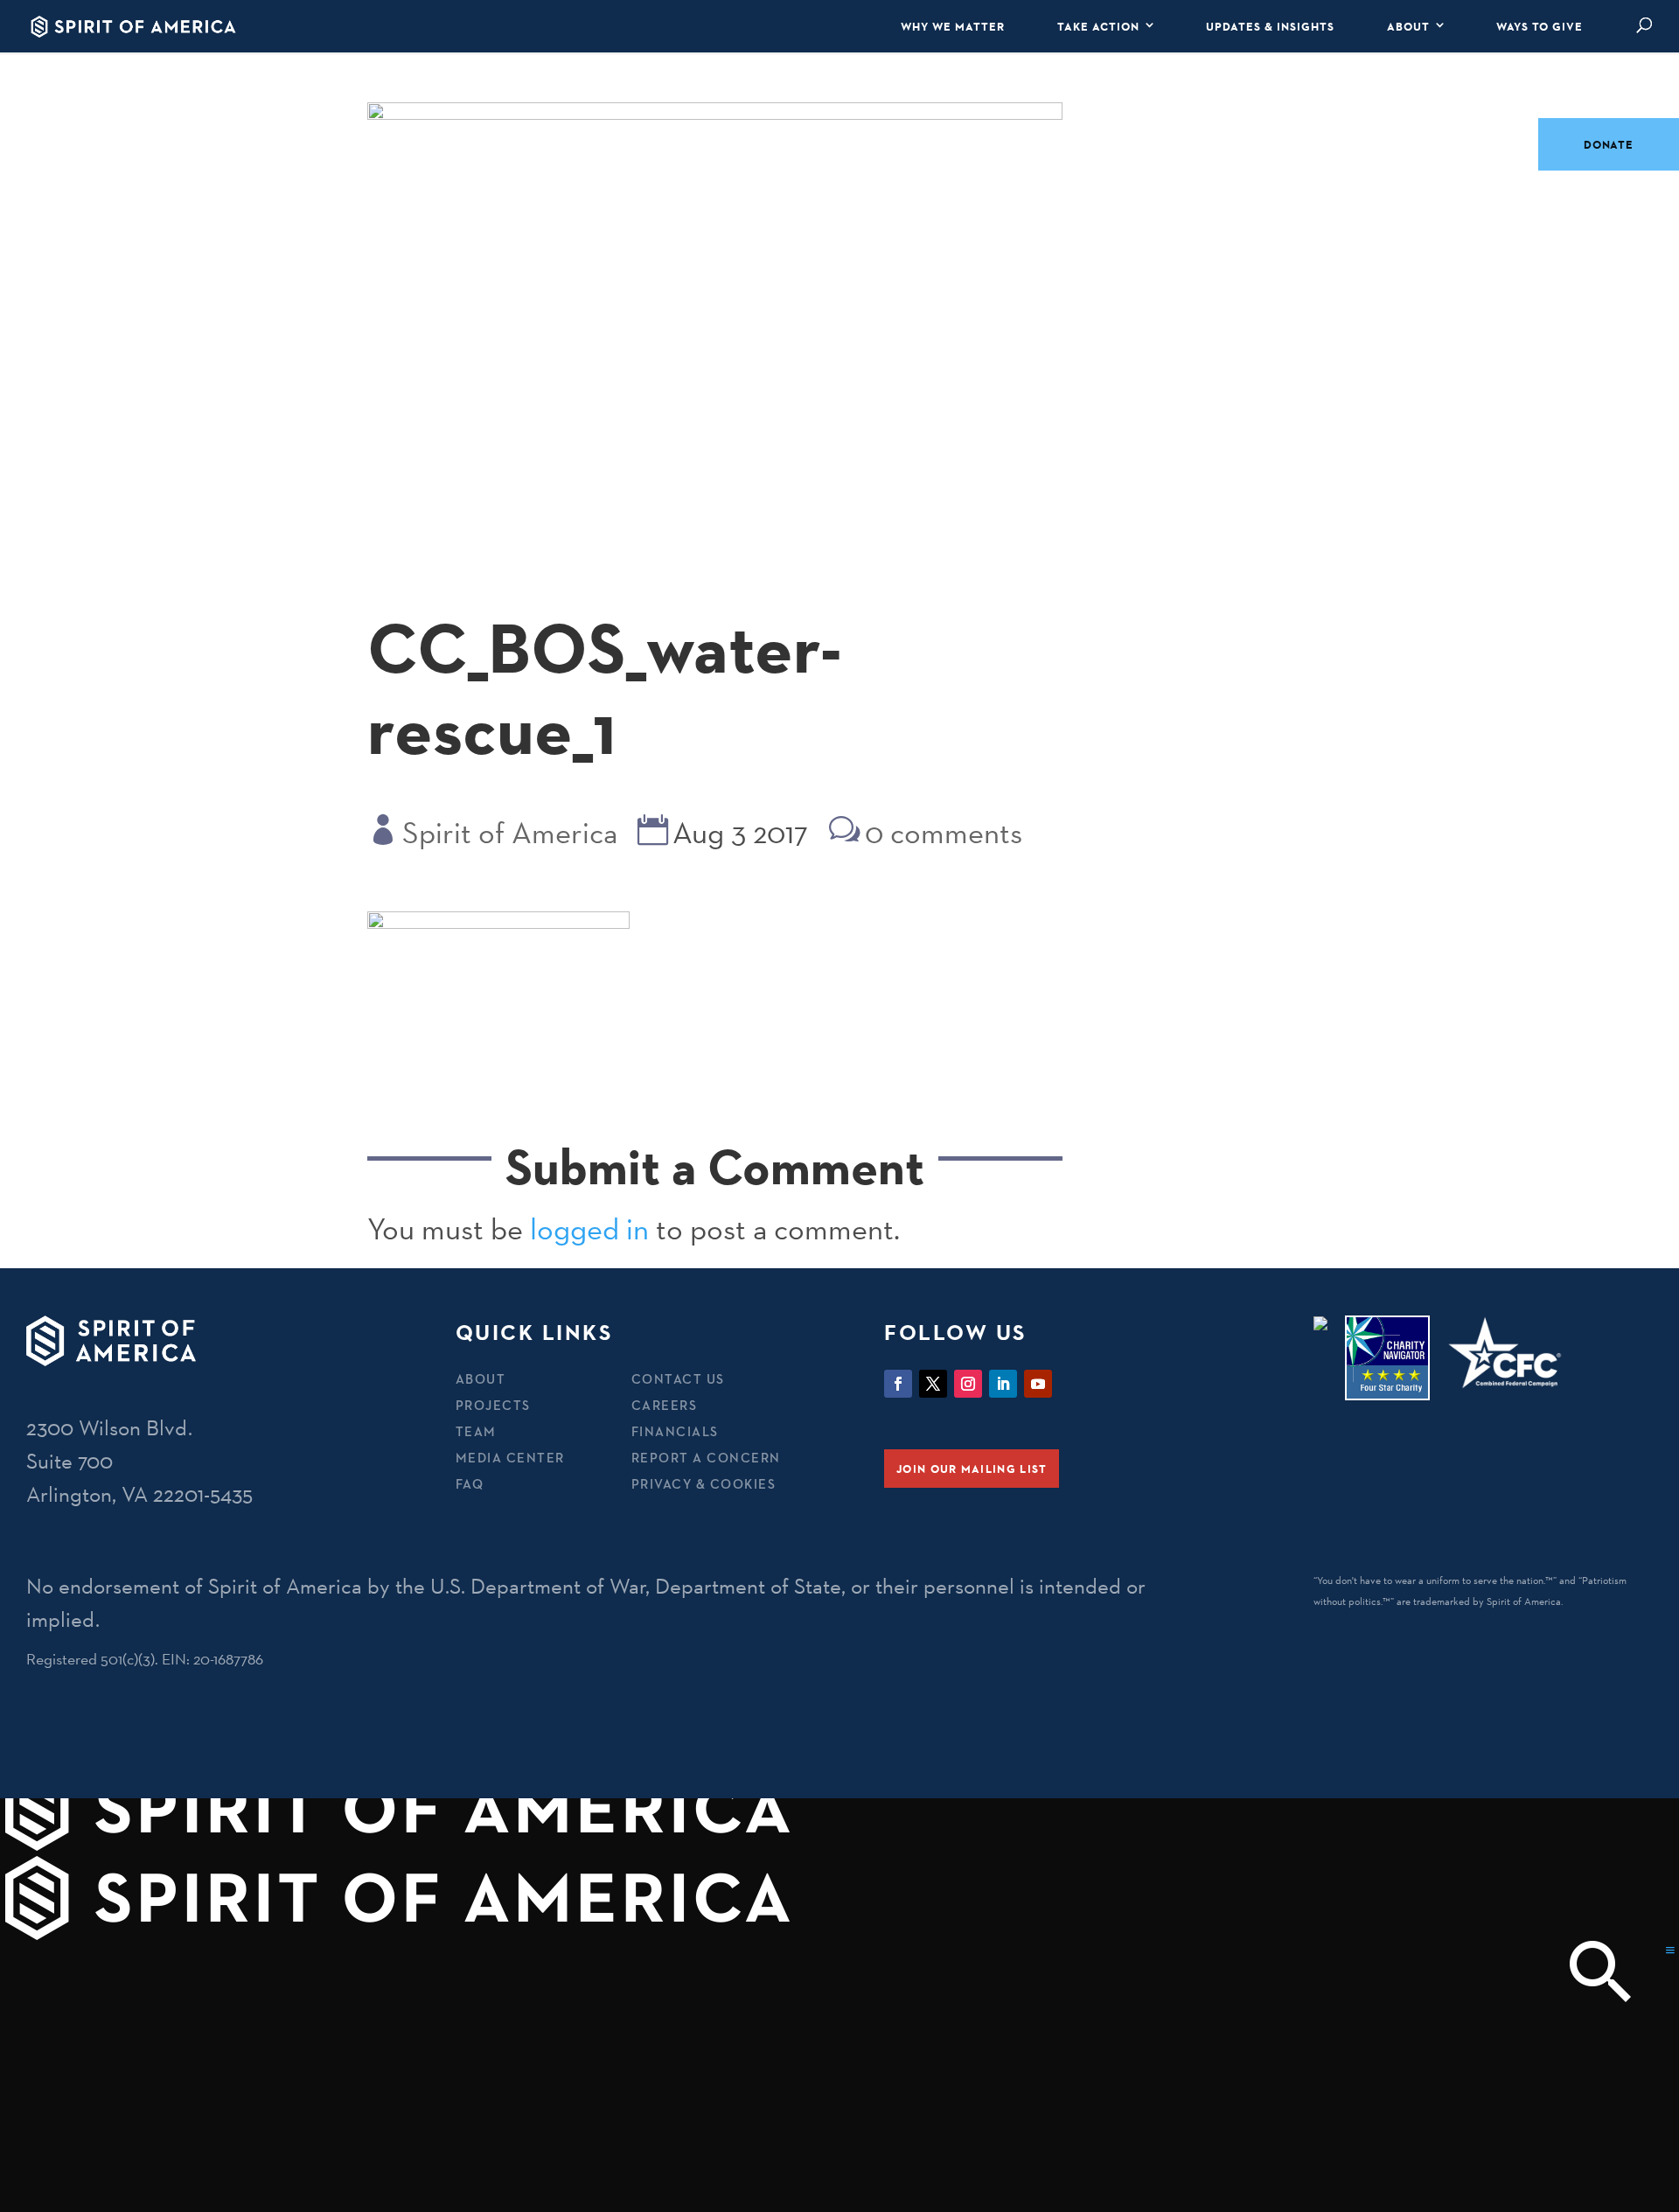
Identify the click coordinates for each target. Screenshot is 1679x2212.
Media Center (510, 1458)
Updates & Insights (1270, 26)
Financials (675, 1431)
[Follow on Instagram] (968, 1384)
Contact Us (678, 1379)
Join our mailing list (972, 1469)
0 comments (944, 833)
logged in (589, 1229)
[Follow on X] (933, 1384)
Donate (1609, 144)
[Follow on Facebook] (898, 1384)
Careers (665, 1405)
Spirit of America (510, 833)
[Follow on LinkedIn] (1003, 1384)
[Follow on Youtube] (1038, 1384)
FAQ (470, 1484)
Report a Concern (706, 1458)
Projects (493, 1405)
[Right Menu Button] (1670, 1950)
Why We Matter (953, 26)
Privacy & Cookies (704, 1484)
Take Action (1098, 26)
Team (476, 1431)
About (1408, 26)
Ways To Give (1540, 26)
